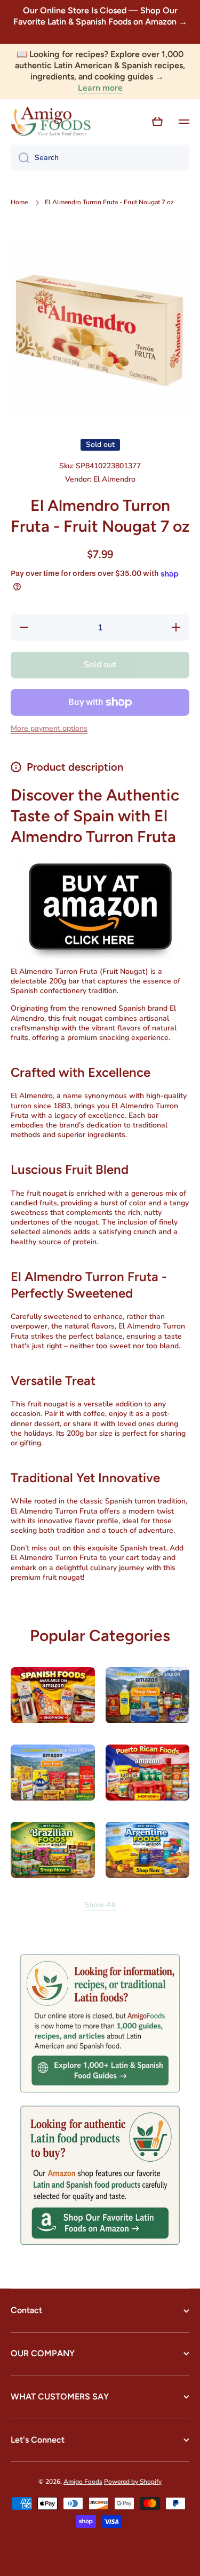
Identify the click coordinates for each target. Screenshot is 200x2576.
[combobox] (100, 158)
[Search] (20, 158)
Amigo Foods (83, 2482)
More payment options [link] (49, 729)
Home (19, 202)
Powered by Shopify (133, 2482)
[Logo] (51, 122)
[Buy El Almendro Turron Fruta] (100, 906)
